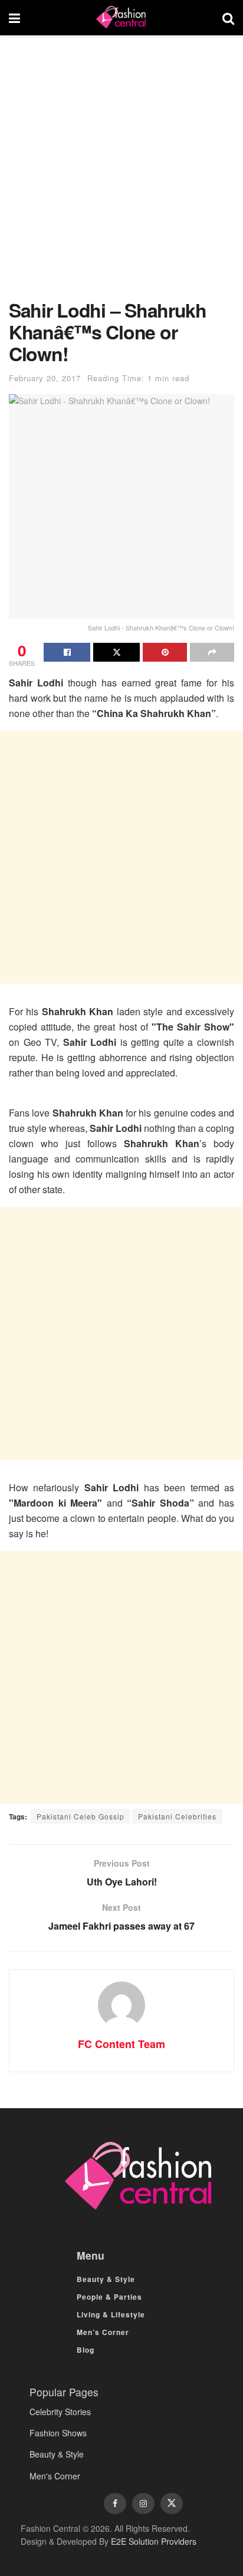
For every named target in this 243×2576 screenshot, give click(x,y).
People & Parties (109, 2297)
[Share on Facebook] (67, 652)
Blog (86, 2350)
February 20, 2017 (45, 378)
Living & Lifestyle (111, 2314)
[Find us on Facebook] (115, 2504)
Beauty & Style (106, 2279)
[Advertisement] (121, 173)
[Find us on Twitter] (172, 2504)
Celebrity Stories (60, 2412)
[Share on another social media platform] (212, 652)
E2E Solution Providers (154, 2541)
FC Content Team (121, 2044)
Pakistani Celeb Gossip (81, 1816)
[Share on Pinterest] (165, 652)
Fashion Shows (58, 2433)
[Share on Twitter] (116, 652)
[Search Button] (228, 18)
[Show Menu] (14, 18)
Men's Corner (55, 2476)
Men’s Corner (103, 2332)
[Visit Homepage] (121, 18)
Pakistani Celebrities (177, 1816)
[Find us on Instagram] (143, 2504)
